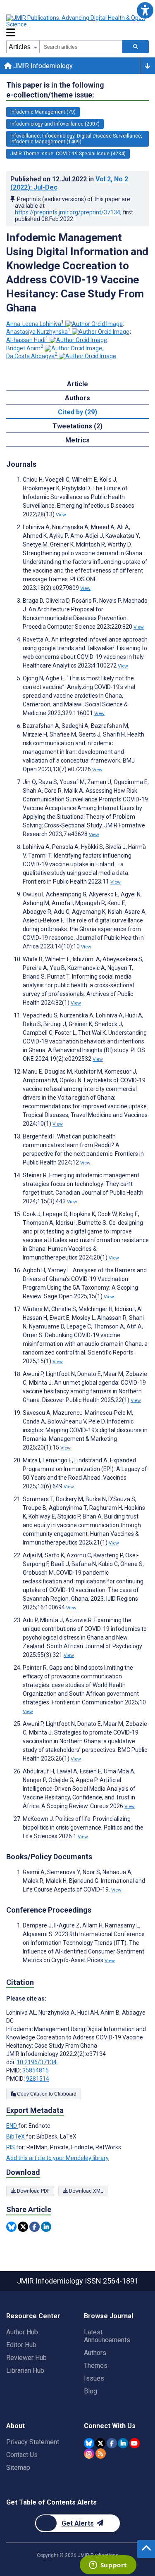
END (12, 2126)
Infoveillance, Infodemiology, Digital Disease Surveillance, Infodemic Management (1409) (76, 139)
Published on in (69, 183)
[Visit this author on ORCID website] (94, 324)
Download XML (85, 2191)
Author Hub (22, 2332)
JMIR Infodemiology (42, 66)
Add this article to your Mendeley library (57, 2158)
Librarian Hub (25, 2370)
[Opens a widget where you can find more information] (108, 2566)
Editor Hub (21, 2345)
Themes (96, 2366)
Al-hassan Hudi (27, 340)
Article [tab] (77, 384)
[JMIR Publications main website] (76, 21)
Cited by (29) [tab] (77, 412)
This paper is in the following (55, 90)
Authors (95, 2353)
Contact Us (22, 2455)
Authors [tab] (77, 398)
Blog (91, 2391)
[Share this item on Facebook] (35, 2227)
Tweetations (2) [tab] (77, 426)
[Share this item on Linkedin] (46, 2227)
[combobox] (81, 47)
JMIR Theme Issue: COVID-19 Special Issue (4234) (68, 154)
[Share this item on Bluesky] (11, 2227)
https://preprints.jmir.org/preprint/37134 (68, 212)
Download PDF (33, 2191)
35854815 (36, 2070)
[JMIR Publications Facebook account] (112, 2443)
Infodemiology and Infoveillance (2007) (55, 124)
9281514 (38, 2079)
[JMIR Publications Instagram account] (89, 2454)
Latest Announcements (107, 2336)
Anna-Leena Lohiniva (35, 324)
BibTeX (16, 2136)
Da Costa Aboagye (32, 356)
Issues (94, 2378)
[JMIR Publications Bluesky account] (89, 2443)
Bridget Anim (25, 348)
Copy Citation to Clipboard (46, 2094)
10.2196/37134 (37, 2062)
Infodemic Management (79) (43, 112)
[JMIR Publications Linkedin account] (123, 2443)
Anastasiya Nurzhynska (38, 332)
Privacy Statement (33, 2442)
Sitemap (18, 2468)
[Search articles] (136, 47)
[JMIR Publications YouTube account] (135, 2443)
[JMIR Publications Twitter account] (100, 2443)
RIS (11, 2147)
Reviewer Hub (26, 2358)
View (61, 515)
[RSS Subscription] (101, 2454)
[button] (145, 10)
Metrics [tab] (77, 440)
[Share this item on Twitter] (23, 2227)
